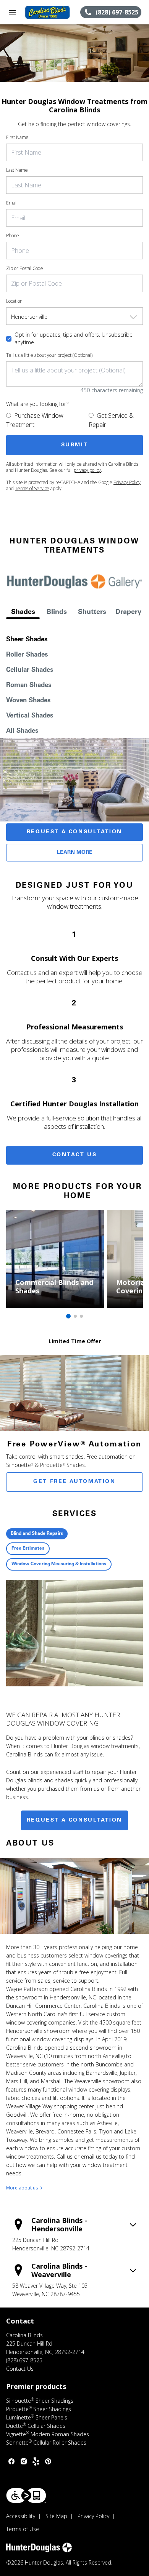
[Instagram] (24, 2461)
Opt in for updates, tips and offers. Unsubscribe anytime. (74, 338)
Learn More (75, 853)
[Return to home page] (47, 12)
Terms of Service (32, 488)
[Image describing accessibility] (26, 2495)
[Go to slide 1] (68, 1316)
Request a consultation (74, 1820)
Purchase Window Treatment (35, 420)
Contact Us (75, 1155)
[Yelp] (36, 2461)
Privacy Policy (127, 482)
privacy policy (87, 470)
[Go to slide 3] (81, 1316)
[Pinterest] (48, 2461)
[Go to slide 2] (75, 1316)
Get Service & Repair (111, 420)
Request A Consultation (74, 832)
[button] (12, 12)
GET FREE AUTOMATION (74, 1482)
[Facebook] (11, 2461)
